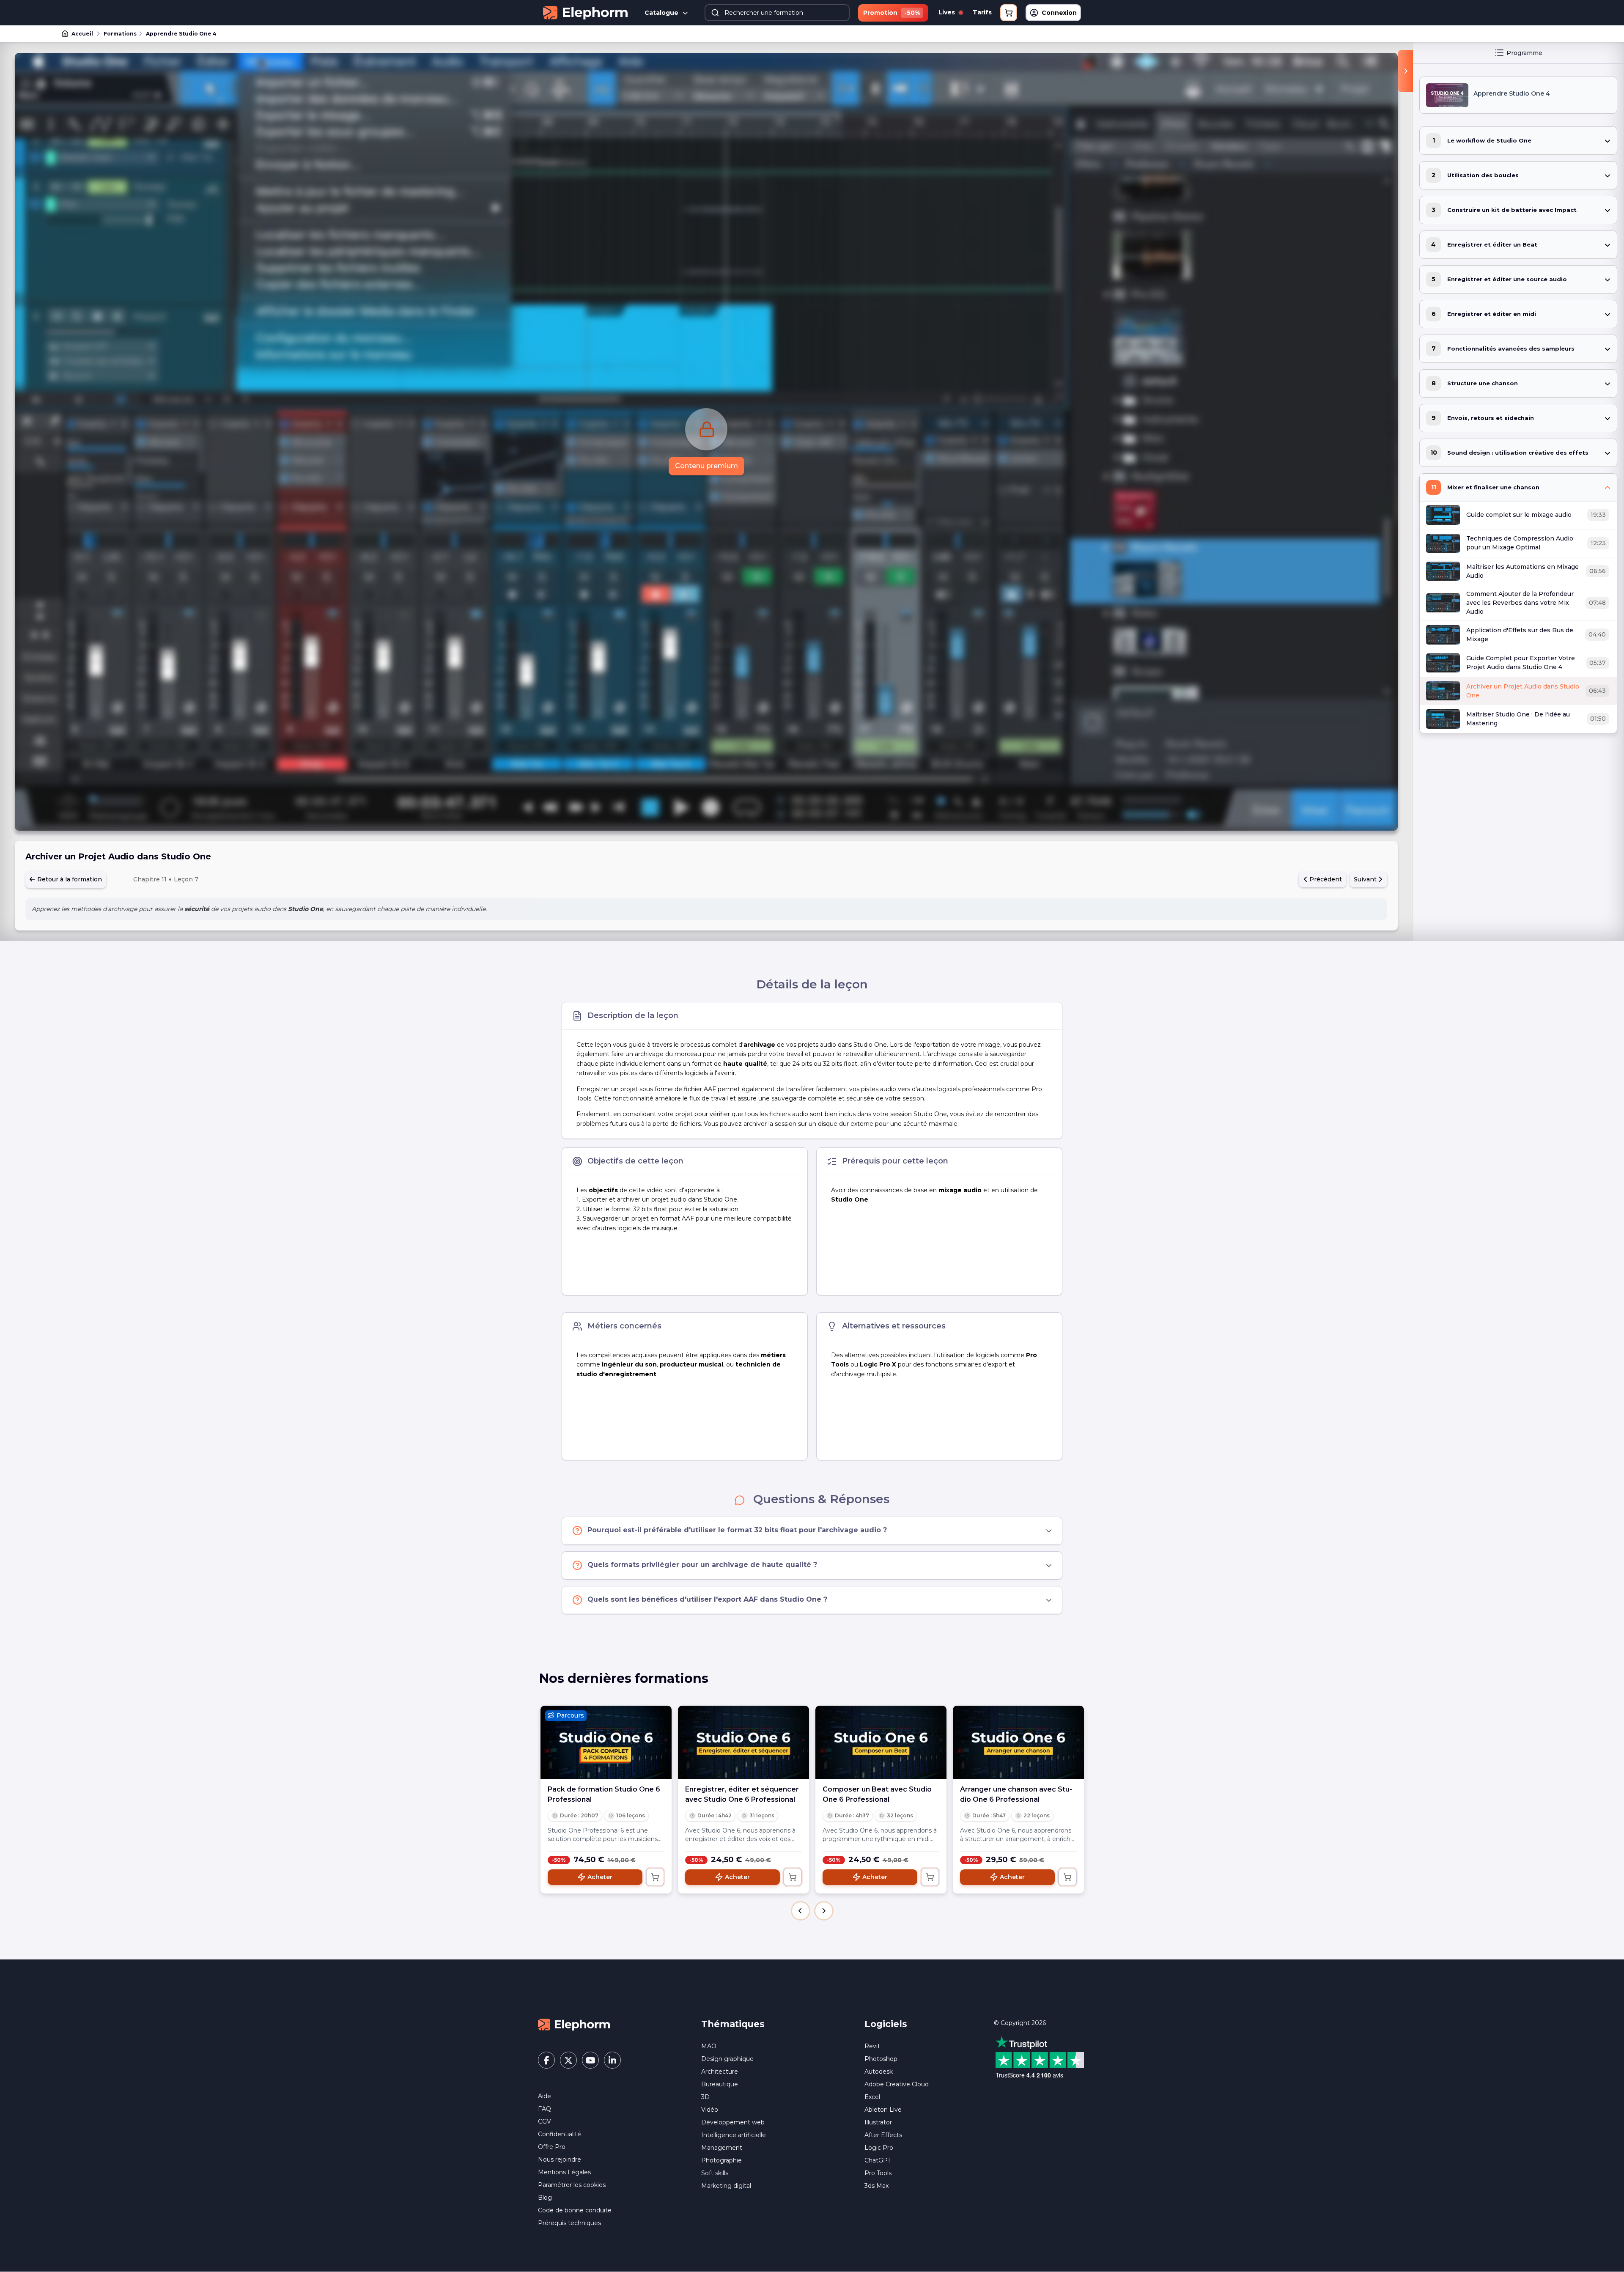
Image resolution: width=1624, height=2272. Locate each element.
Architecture (720, 2072)
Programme (1524, 53)
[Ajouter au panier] (655, 1877)
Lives (948, 12)
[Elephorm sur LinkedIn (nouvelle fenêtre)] (612, 2060)
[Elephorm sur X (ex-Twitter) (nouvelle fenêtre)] (568, 2060)
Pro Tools (878, 2173)
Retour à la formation (69, 879)
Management (722, 2148)
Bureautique (720, 2084)
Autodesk (879, 2072)
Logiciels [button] (886, 2024)
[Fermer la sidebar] (1406, 71)
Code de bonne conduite (575, 2210)
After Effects (883, 2135)
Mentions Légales (564, 2172)
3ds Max (876, 2186)
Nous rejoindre (560, 2159)
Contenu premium (706, 466)
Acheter (600, 1877)
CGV (545, 2121)
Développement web (733, 2122)
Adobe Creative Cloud (897, 2084)
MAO (709, 2046)
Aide (545, 2096)
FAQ (545, 2109)
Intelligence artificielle (734, 2135)
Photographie (721, 2160)
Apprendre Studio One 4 (181, 34)
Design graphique (727, 2059)
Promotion (892, 13)
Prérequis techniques (569, 2223)
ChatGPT (878, 2160)
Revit (872, 2046)
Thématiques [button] (733, 2024)
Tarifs (982, 12)
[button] (801, 1911)
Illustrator (878, 2122)
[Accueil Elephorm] (574, 2024)
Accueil (82, 34)
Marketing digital (726, 2186)
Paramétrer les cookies (572, 2185)
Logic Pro (879, 2148)
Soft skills (715, 2173)
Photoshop (881, 2059)
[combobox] (777, 13)
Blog (545, 2198)
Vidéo (710, 2110)
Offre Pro (552, 2147)
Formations (120, 34)
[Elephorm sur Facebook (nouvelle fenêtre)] (546, 2060)
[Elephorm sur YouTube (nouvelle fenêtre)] (590, 2060)
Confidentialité (560, 2134)
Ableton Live (883, 2110)
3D (705, 2097)
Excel (872, 2097)
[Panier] (1009, 13)
